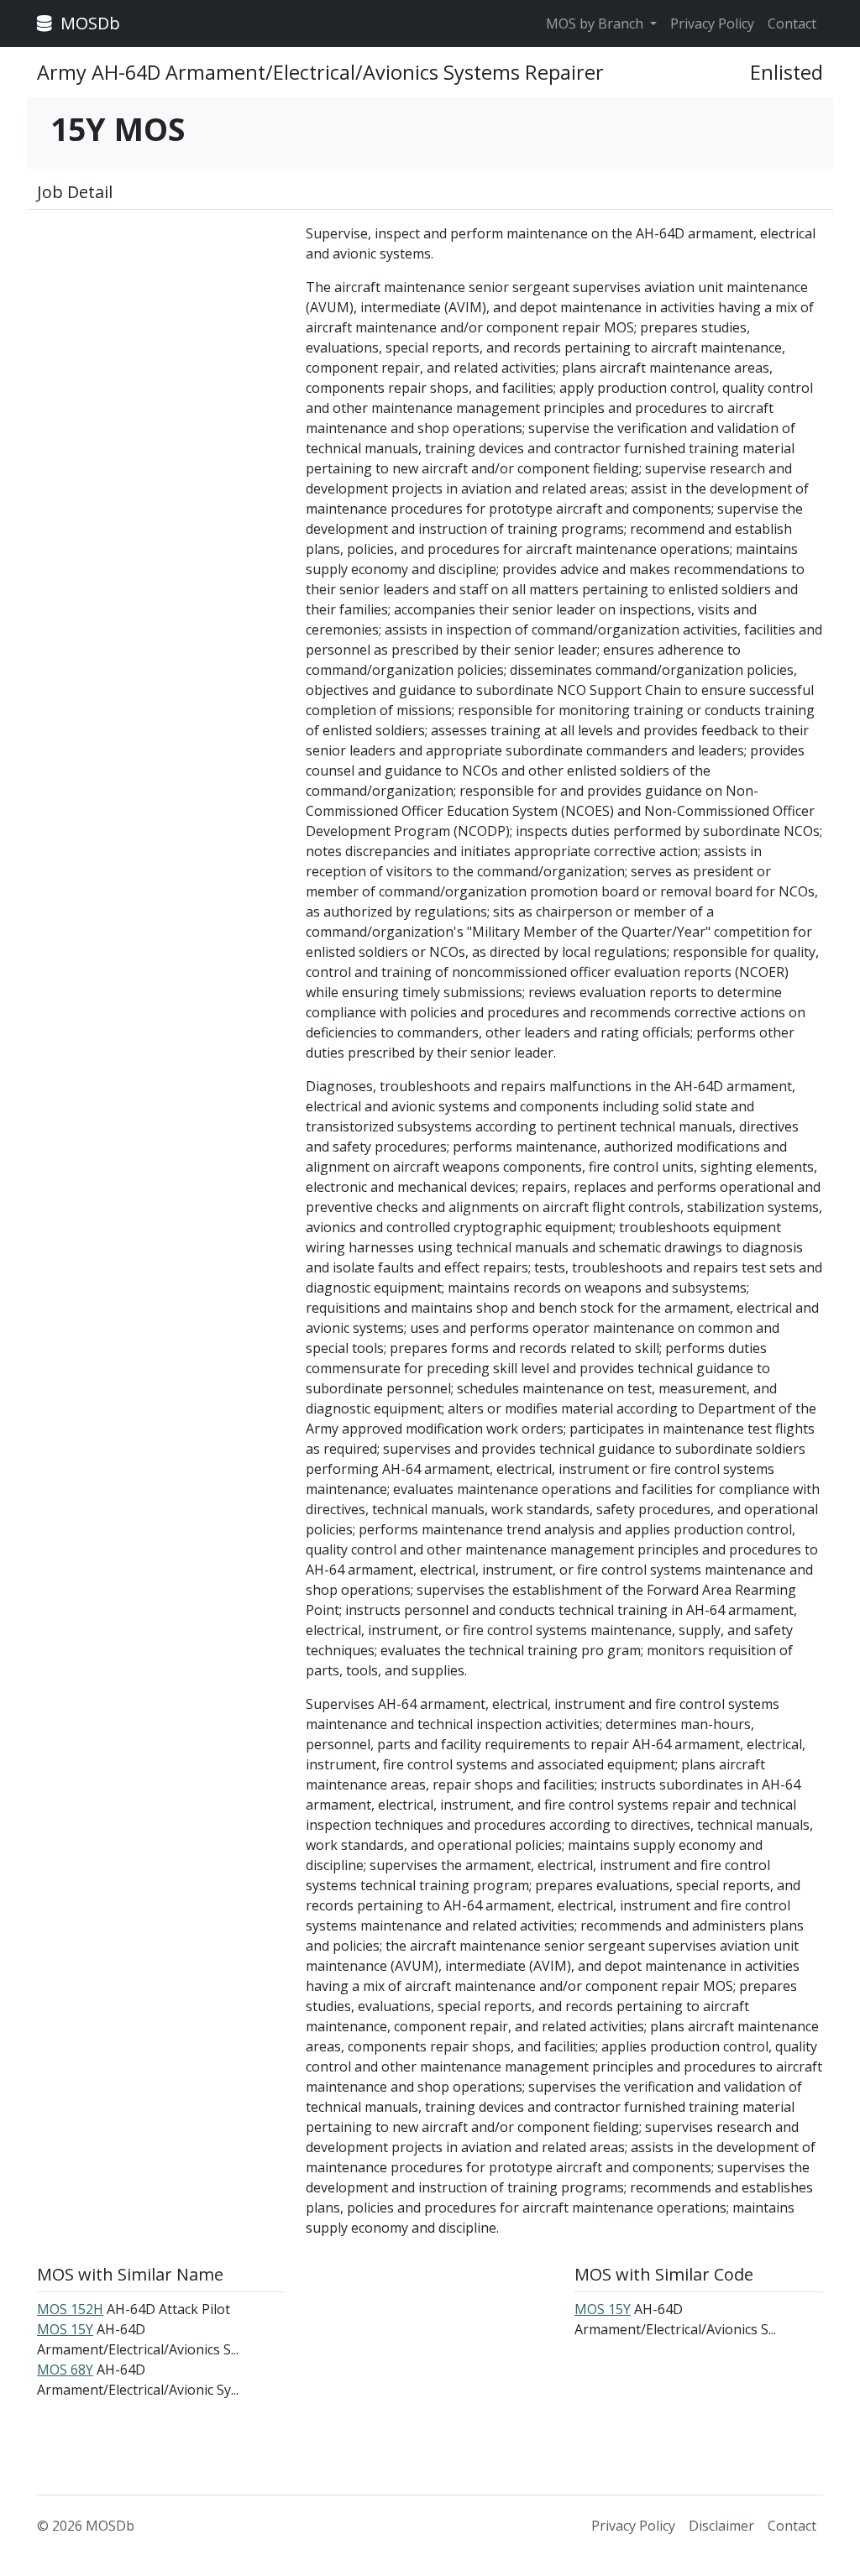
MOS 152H (70, 2309)
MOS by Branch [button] (596, 24)
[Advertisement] (161, 328)
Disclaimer (721, 2526)
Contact (792, 24)
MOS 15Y (65, 2329)
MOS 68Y (65, 2370)
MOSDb (88, 23)
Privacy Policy (712, 24)
